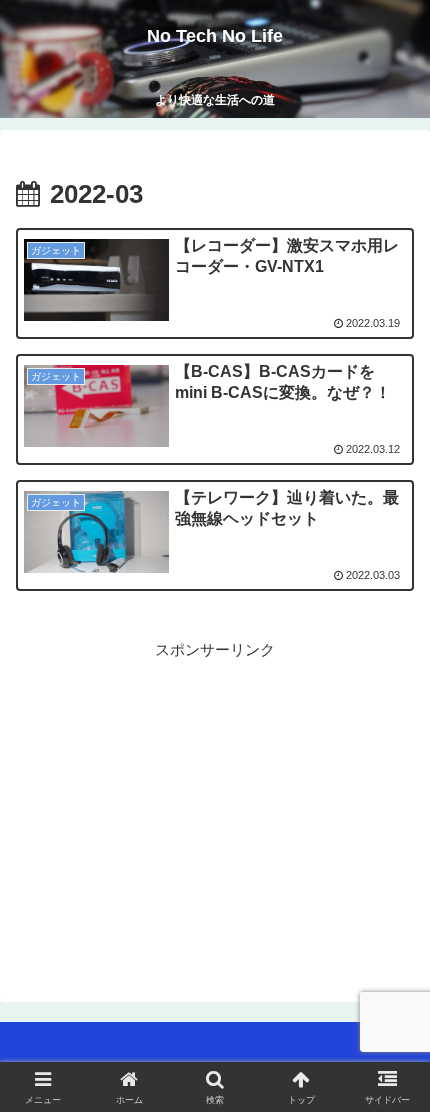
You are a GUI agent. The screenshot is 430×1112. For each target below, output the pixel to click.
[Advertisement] (215, 803)
